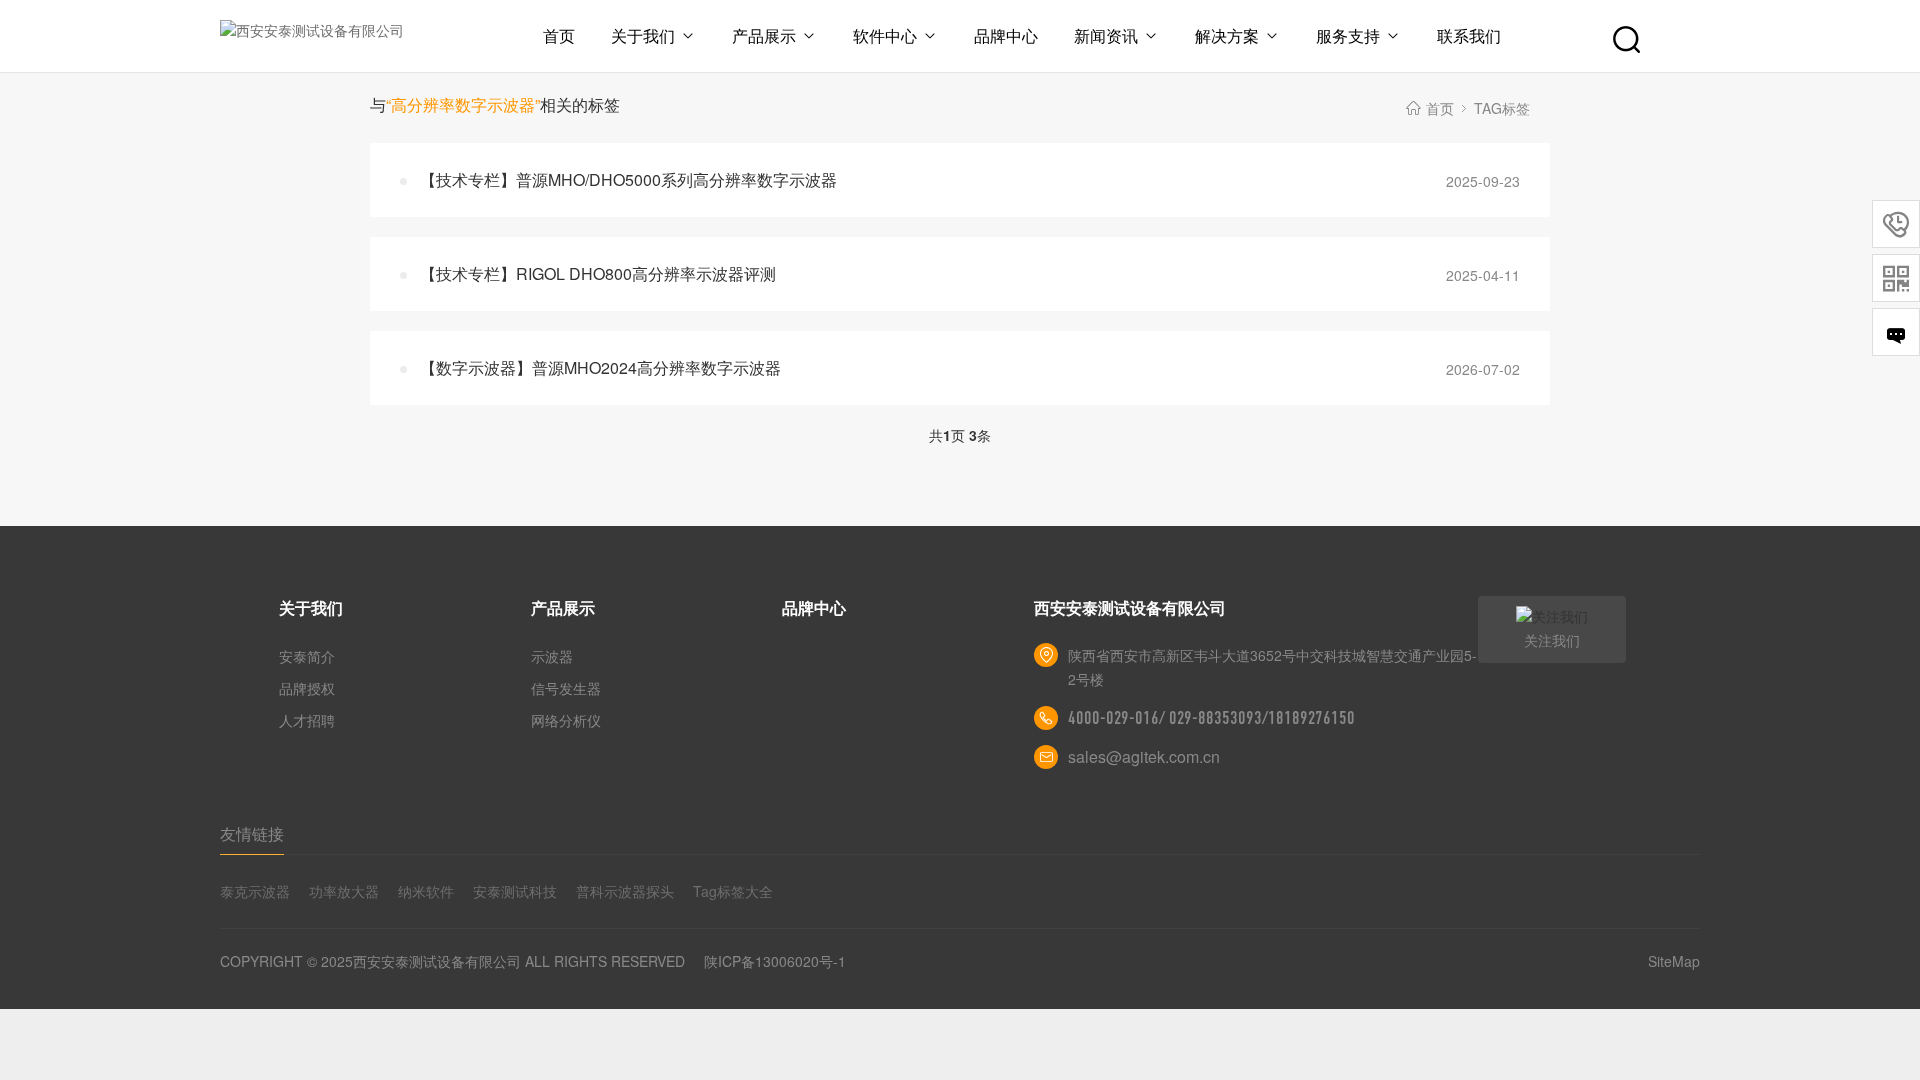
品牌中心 (1006, 35)
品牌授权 (307, 688)
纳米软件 (426, 891)
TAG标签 (1502, 108)
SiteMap (1674, 961)
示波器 (552, 656)
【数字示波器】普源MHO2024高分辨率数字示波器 (600, 367)
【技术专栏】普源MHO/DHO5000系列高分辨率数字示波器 (628, 179)
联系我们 (1469, 35)
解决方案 (1227, 35)
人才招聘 (307, 720)
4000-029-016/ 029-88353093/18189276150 (1211, 718)
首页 (559, 35)
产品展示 (764, 35)
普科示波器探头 (625, 891)
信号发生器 (566, 688)
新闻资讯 (1106, 35)
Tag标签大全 (733, 891)
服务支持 (1348, 35)
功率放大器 (344, 891)
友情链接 (252, 833)
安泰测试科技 (515, 891)
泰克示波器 (255, 891)
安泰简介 (307, 656)
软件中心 (885, 35)
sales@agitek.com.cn (1144, 756)
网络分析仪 (566, 720)
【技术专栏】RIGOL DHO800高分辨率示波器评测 (598, 273)
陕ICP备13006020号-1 (775, 961)
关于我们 (643, 35)
